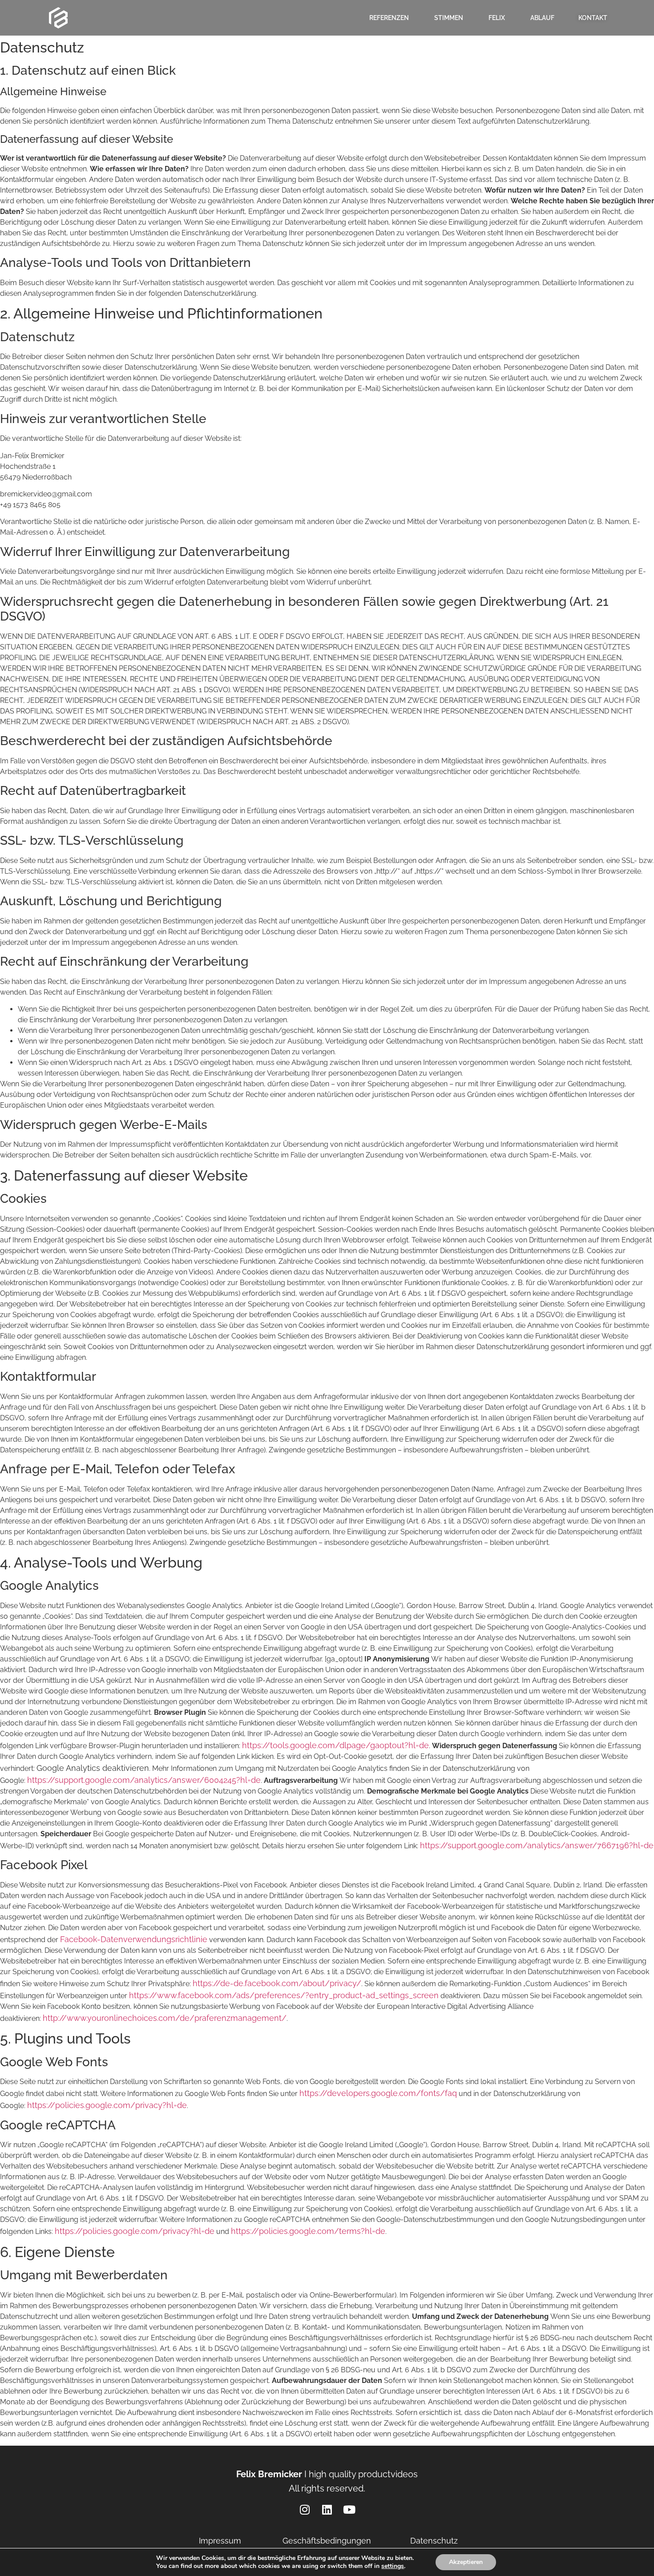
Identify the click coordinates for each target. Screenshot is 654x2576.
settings (393, 2566)
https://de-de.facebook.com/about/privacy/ (277, 1983)
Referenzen (389, 18)
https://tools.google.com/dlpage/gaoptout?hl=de (335, 1745)
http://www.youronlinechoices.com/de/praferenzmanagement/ (165, 2018)
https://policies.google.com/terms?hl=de (308, 2231)
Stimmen (449, 18)
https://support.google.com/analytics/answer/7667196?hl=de (537, 1845)
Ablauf (542, 18)
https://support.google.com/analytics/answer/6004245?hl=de (144, 1780)
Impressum (220, 2541)
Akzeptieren (466, 2562)
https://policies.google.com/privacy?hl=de (107, 2105)
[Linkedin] (327, 2509)
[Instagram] (305, 2509)
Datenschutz (434, 2541)
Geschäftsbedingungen (327, 2541)
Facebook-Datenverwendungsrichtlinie (134, 1939)
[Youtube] (349, 2509)
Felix (497, 18)
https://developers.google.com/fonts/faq (378, 2093)
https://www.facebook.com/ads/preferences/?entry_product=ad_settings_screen (284, 1995)
